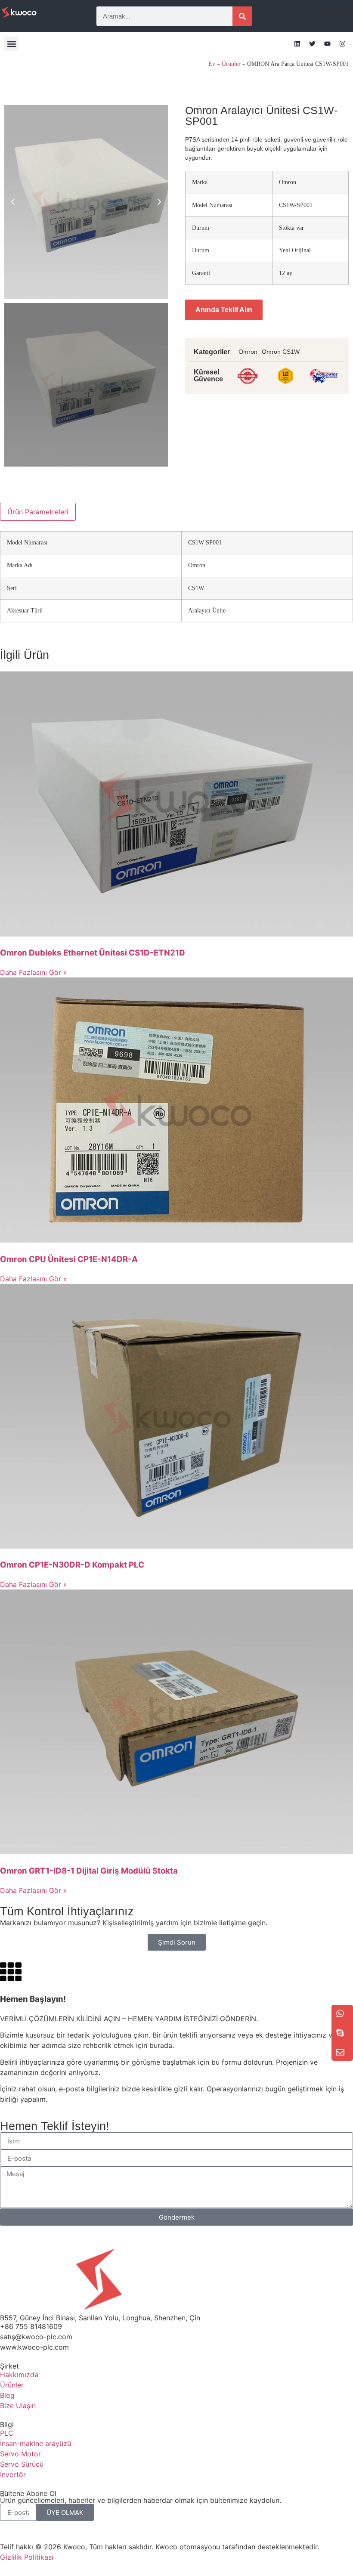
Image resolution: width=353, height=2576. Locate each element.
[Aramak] (242, 16)
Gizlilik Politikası (27, 2557)
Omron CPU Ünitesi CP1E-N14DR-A (69, 1259)
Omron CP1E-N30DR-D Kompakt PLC (72, 1565)
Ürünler (231, 64)
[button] (11, 44)
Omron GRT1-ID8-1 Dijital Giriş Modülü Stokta (89, 1871)
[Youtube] (327, 44)
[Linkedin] (297, 44)
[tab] (38, 512)
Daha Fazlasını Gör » (34, 972)
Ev (212, 64)
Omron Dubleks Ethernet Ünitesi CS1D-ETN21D (93, 953)
